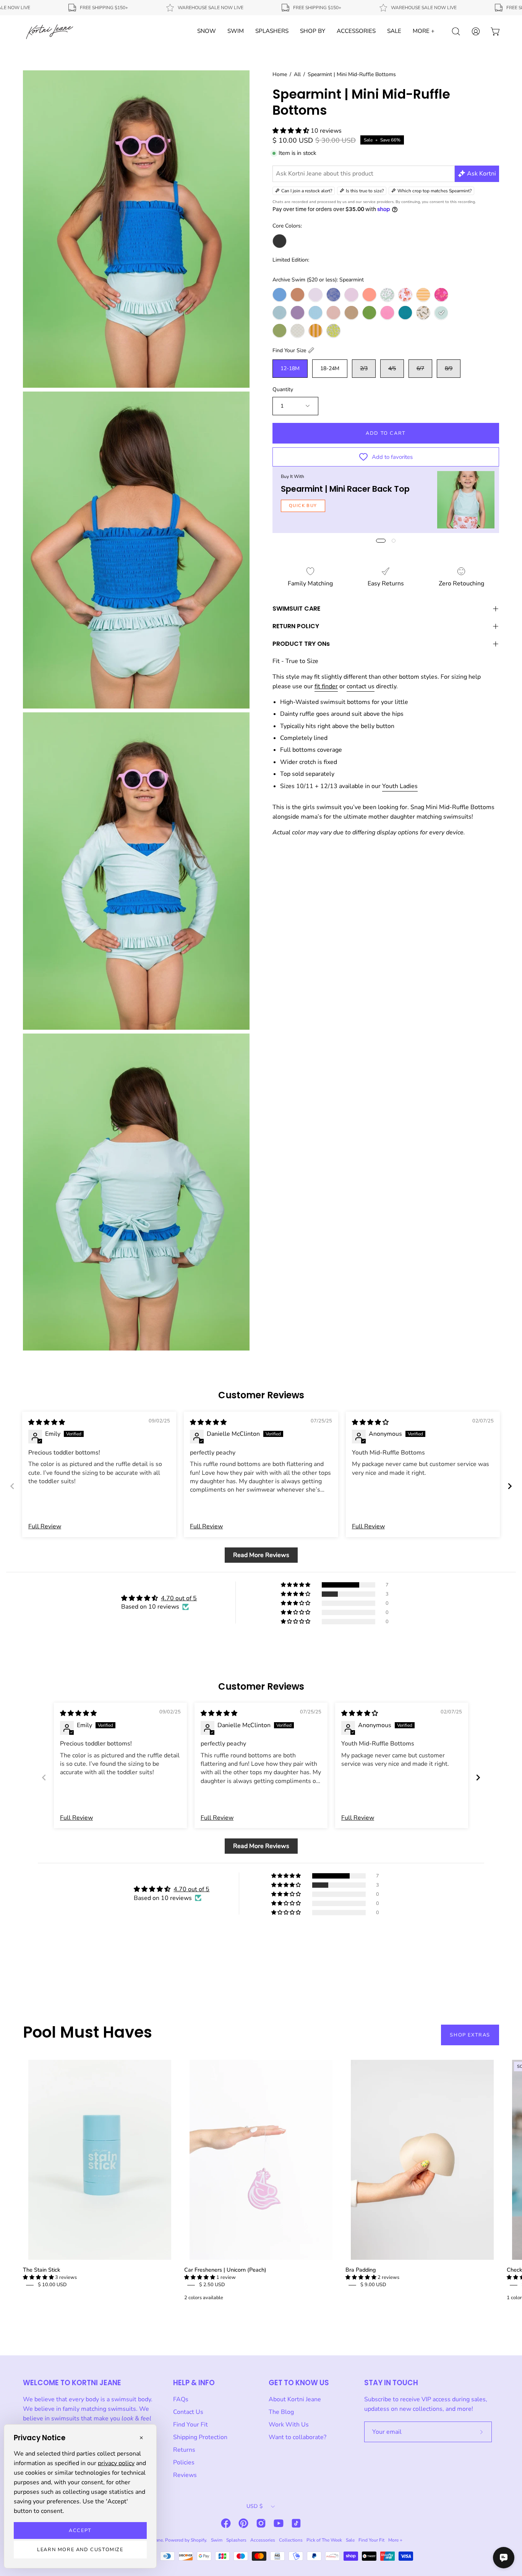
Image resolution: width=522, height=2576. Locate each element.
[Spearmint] (441, 313)
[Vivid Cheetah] (333, 331)
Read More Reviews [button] (261, 1555)
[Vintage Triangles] (315, 331)
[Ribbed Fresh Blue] (315, 313)
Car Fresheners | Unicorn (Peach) (225, 2270)
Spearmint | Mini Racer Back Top (345, 488)
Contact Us (188, 2412)
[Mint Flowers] (387, 295)
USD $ (255, 2506)
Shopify (198, 2540)
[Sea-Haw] (423, 313)
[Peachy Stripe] (423, 295)
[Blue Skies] (280, 295)
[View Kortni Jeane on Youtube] (279, 2523)
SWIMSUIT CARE (296, 609)
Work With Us (289, 2425)
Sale (350, 2540)
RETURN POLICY (296, 626)
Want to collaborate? (297, 2437)
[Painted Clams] (405, 295)
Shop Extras (470, 2035)
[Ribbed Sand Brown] (351, 313)
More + (395, 2540)
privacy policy (116, 2463)
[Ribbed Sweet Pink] (387, 313)
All (297, 74)
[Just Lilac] (351, 295)
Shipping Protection (200, 2437)
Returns (184, 2450)
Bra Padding (361, 2270)
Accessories (263, 2540)
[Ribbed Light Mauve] (333, 313)
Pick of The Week (324, 2540)
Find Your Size (289, 350)
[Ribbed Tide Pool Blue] (405, 313)
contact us (361, 686)
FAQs (181, 2399)
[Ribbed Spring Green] (369, 313)
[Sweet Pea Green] (280, 331)
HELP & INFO (194, 2383)
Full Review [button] (45, 1526)
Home (280, 74)
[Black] (280, 241)
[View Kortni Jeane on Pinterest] (243, 2523)
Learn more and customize (80, 2550)
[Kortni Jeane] (50, 31)
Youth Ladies (400, 786)
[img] (47, 1422)
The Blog (281, 2412)
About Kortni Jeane (295, 2399)
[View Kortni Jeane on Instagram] (261, 2523)
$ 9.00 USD (373, 2285)
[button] (292, 131)
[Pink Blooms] (441, 295)
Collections (291, 2540)
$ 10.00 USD (52, 2285)
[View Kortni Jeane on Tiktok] (296, 2523)
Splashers (236, 2540)
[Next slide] (510, 1486)
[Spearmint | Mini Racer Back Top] (466, 500)
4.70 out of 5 (179, 1598)
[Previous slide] (12, 1486)
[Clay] (297, 295)
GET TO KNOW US (299, 2383)
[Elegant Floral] (333, 295)
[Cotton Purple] (315, 295)
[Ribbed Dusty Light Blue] (280, 313)
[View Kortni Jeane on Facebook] (226, 2523)
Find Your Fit (190, 2425)
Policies (184, 2462)
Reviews (185, 2475)
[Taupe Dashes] (297, 331)
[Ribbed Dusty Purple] (297, 313)
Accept (80, 2530)
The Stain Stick (41, 2270)
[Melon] (369, 295)
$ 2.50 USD (212, 2285)
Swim (217, 2540)
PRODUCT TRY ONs (301, 644)
